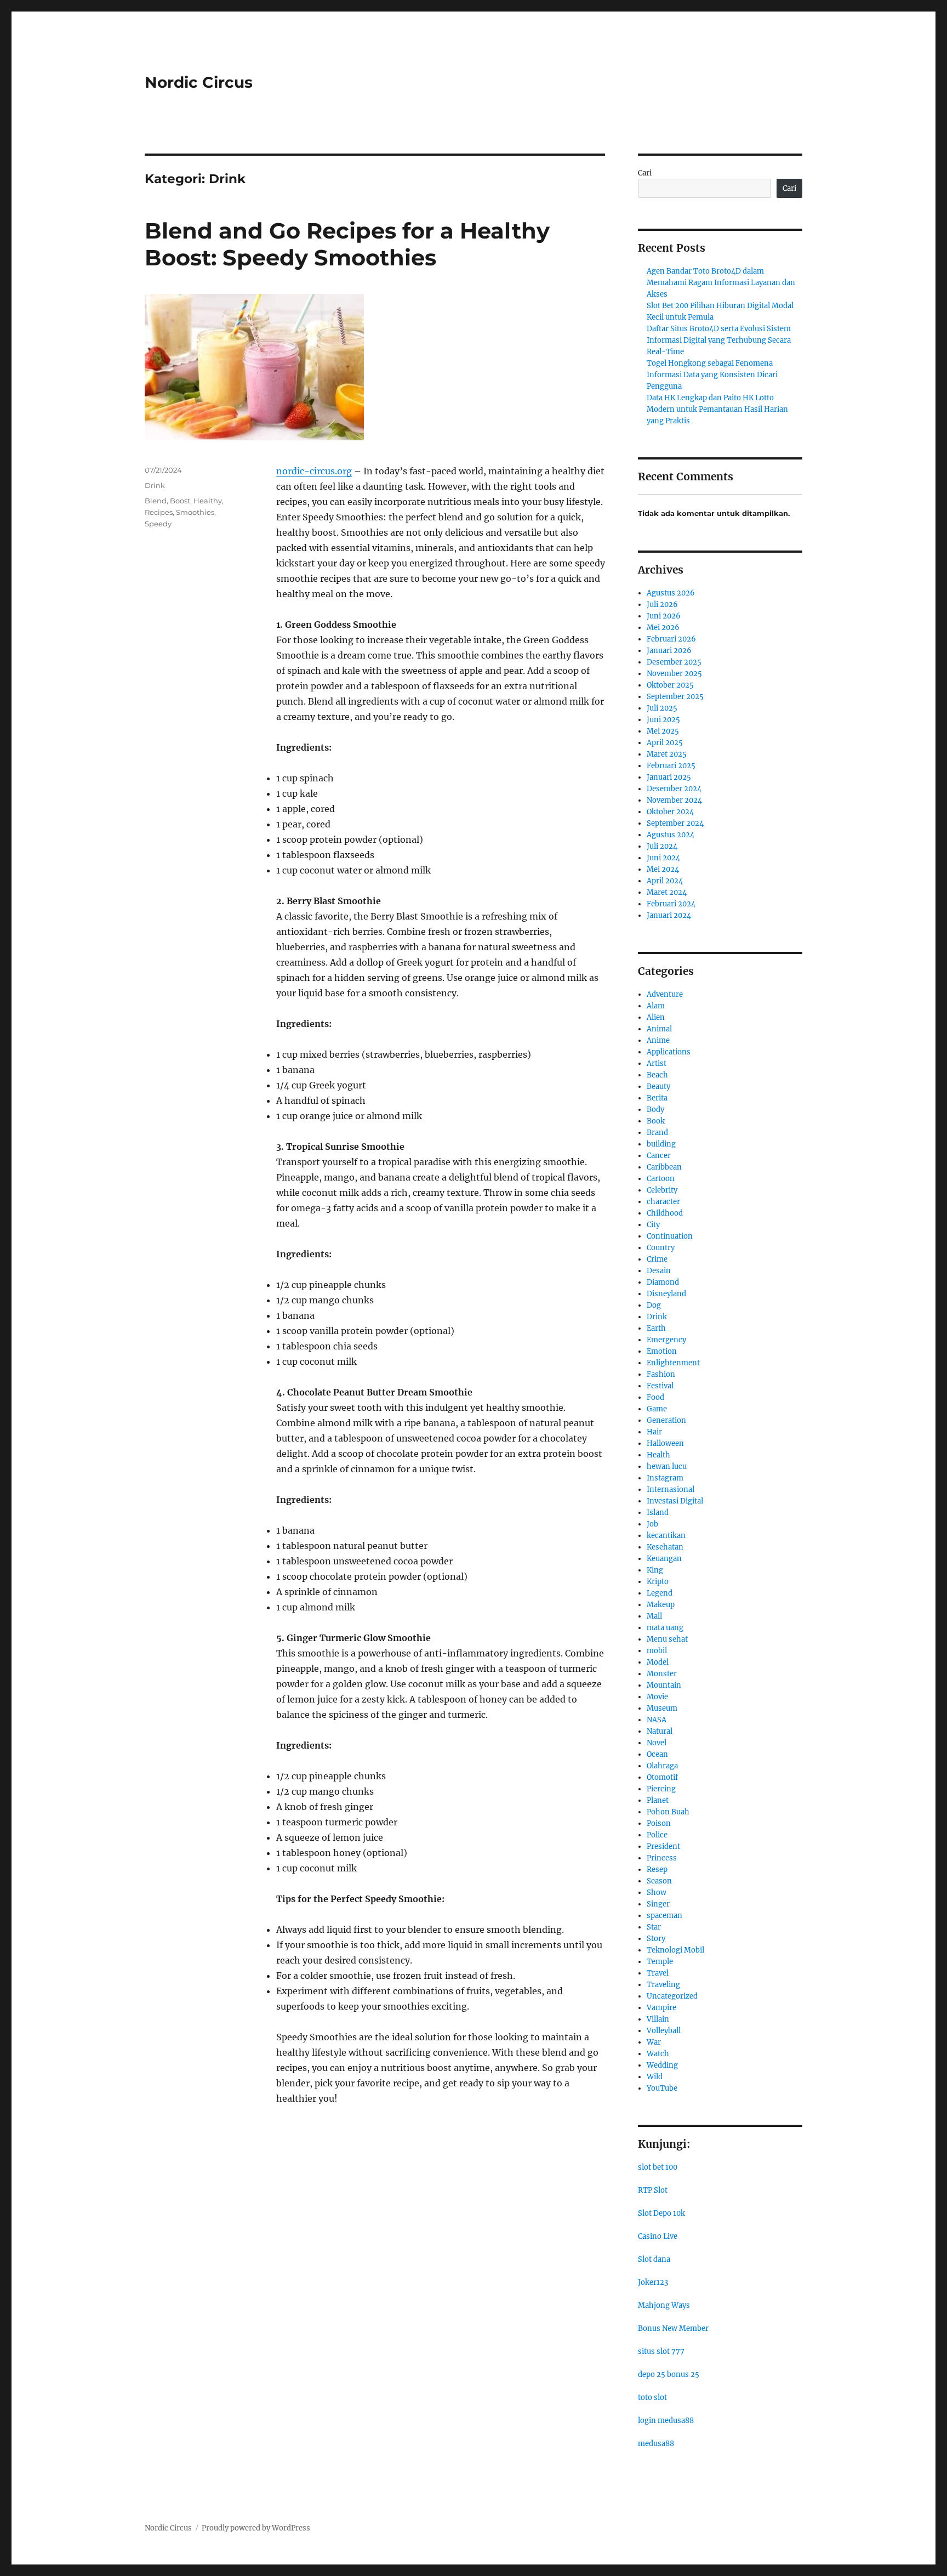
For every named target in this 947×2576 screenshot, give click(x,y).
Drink (155, 485)
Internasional (671, 1490)
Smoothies (195, 512)
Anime (658, 1040)
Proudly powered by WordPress (256, 2528)
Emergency (666, 1340)
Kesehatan (665, 1547)
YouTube (662, 2088)
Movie (657, 1697)
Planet (658, 1800)
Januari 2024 (669, 915)
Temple (660, 1962)
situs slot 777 (661, 2351)
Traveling (663, 1985)
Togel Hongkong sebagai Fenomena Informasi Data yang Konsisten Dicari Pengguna (712, 375)
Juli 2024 (662, 846)
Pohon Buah (668, 1812)
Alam (656, 1006)
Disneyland (666, 1294)
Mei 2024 (663, 869)
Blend (156, 501)
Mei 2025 (663, 731)
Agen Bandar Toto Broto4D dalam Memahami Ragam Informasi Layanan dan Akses (721, 283)
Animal (659, 1029)
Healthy (208, 501)
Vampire (661, 2008)
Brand (657, 1133)
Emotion (662, 1351)
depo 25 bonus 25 (669, 2374)
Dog (654, 1305)
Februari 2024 (671, 904)
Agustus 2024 (671, 835)
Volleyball (664, 2031)
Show (657, 1893)
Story (656, 1939)
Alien (656, 1017)
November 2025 (674, 674)
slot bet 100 (658, 2167)
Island (658, 1513)
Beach (657, 1075)
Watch (658, 2054)
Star (654, 1927)
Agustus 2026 (671, 593)
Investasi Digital (675, 1501)
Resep (657, 1869)
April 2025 (665, 743)
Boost (180, 501)
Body (655, 1110)
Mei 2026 (663, 628)
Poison (659, 1823)
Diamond (663, 1282)
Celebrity (662, 1190)
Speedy (158, 524)
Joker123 (653, 2282)
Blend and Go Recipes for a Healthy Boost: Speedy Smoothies (347, 244)
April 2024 (665, 881)
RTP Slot (653, 2190)
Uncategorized (672, 1996)
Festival (660, 1386)
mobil (657, 1651)
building (661, 1144)
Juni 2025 (663, 720)
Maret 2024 (667, 892)
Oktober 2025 (670, 685)
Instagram (665, 1478)
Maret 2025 (667, 754)
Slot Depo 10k (661, 2213)
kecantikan (666, 1536)
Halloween (665, 1443)
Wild (655, 2077)
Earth (656, 1328)
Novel (657, 1743)
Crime (657, 1259)
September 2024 (675, 823)
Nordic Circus (199, 82)
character (663, 1202)
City (653, 1225)
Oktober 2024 (670, 812)
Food (655, 1397)
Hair (654, 1432)
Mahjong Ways (664, 2305)
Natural (660, 1731)
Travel (658, 1973)
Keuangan (664, 1559)
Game (657, 1409)
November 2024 (674, 800)
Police (657, 1835)
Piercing (661, 1789)
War (654, 2042)
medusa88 (656, 2444)
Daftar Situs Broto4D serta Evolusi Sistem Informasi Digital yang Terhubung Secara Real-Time (719, 340)
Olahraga (662, 1766)
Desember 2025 (674, 662)
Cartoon (661, 1179)
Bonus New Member (673, 2328)
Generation (666, 1420)
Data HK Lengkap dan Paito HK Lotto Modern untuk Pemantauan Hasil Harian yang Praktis (717, 409)
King (655, 1570)
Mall (654, 1616)
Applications (669, 1052)
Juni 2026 (664, 616)
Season (659, 1881)
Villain (658, 2019)
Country (661, 1248)
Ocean (657, 1754)
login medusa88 (666, 2421)
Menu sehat (667, 1639)
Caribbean (664, 1167)
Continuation (670, 1236)
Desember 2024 (674, 789)
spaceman (664, 1916)
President (663, 1846)
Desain (659, 1271)
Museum (662, 1708)
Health (658, 1455)
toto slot (652, 2398)
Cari (645, 173)
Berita (657, 1098)
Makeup (661, 1605)
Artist (657, 1063)
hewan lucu (667, 1466)
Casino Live (658, 2236)
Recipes (159, 512)
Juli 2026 (662, 605)
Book (656, 1121)
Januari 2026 (669, 651)
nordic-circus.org (314, 471)
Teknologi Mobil (675, 1950)
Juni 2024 (663, 858)
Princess (662, 1858)
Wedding (662, 2065)
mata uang (665, 1628)
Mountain (664, 1685)
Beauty (658, 1086)
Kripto (658, 1582)
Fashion (661, 1374)
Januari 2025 (669, 777)
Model (658, 1662)
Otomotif (662, 1777)
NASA (657, 1720)
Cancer (659, 1156)
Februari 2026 (671, 639)
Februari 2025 (671, 766)
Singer (658, 1904)
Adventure (665, 994)
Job (652, 1524)
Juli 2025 (662, 708)
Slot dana (654, 2259)
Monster (662, 1674)
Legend (660, 1593)
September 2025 (675, 697)
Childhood (665, 1213)
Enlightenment (673, 1363)
